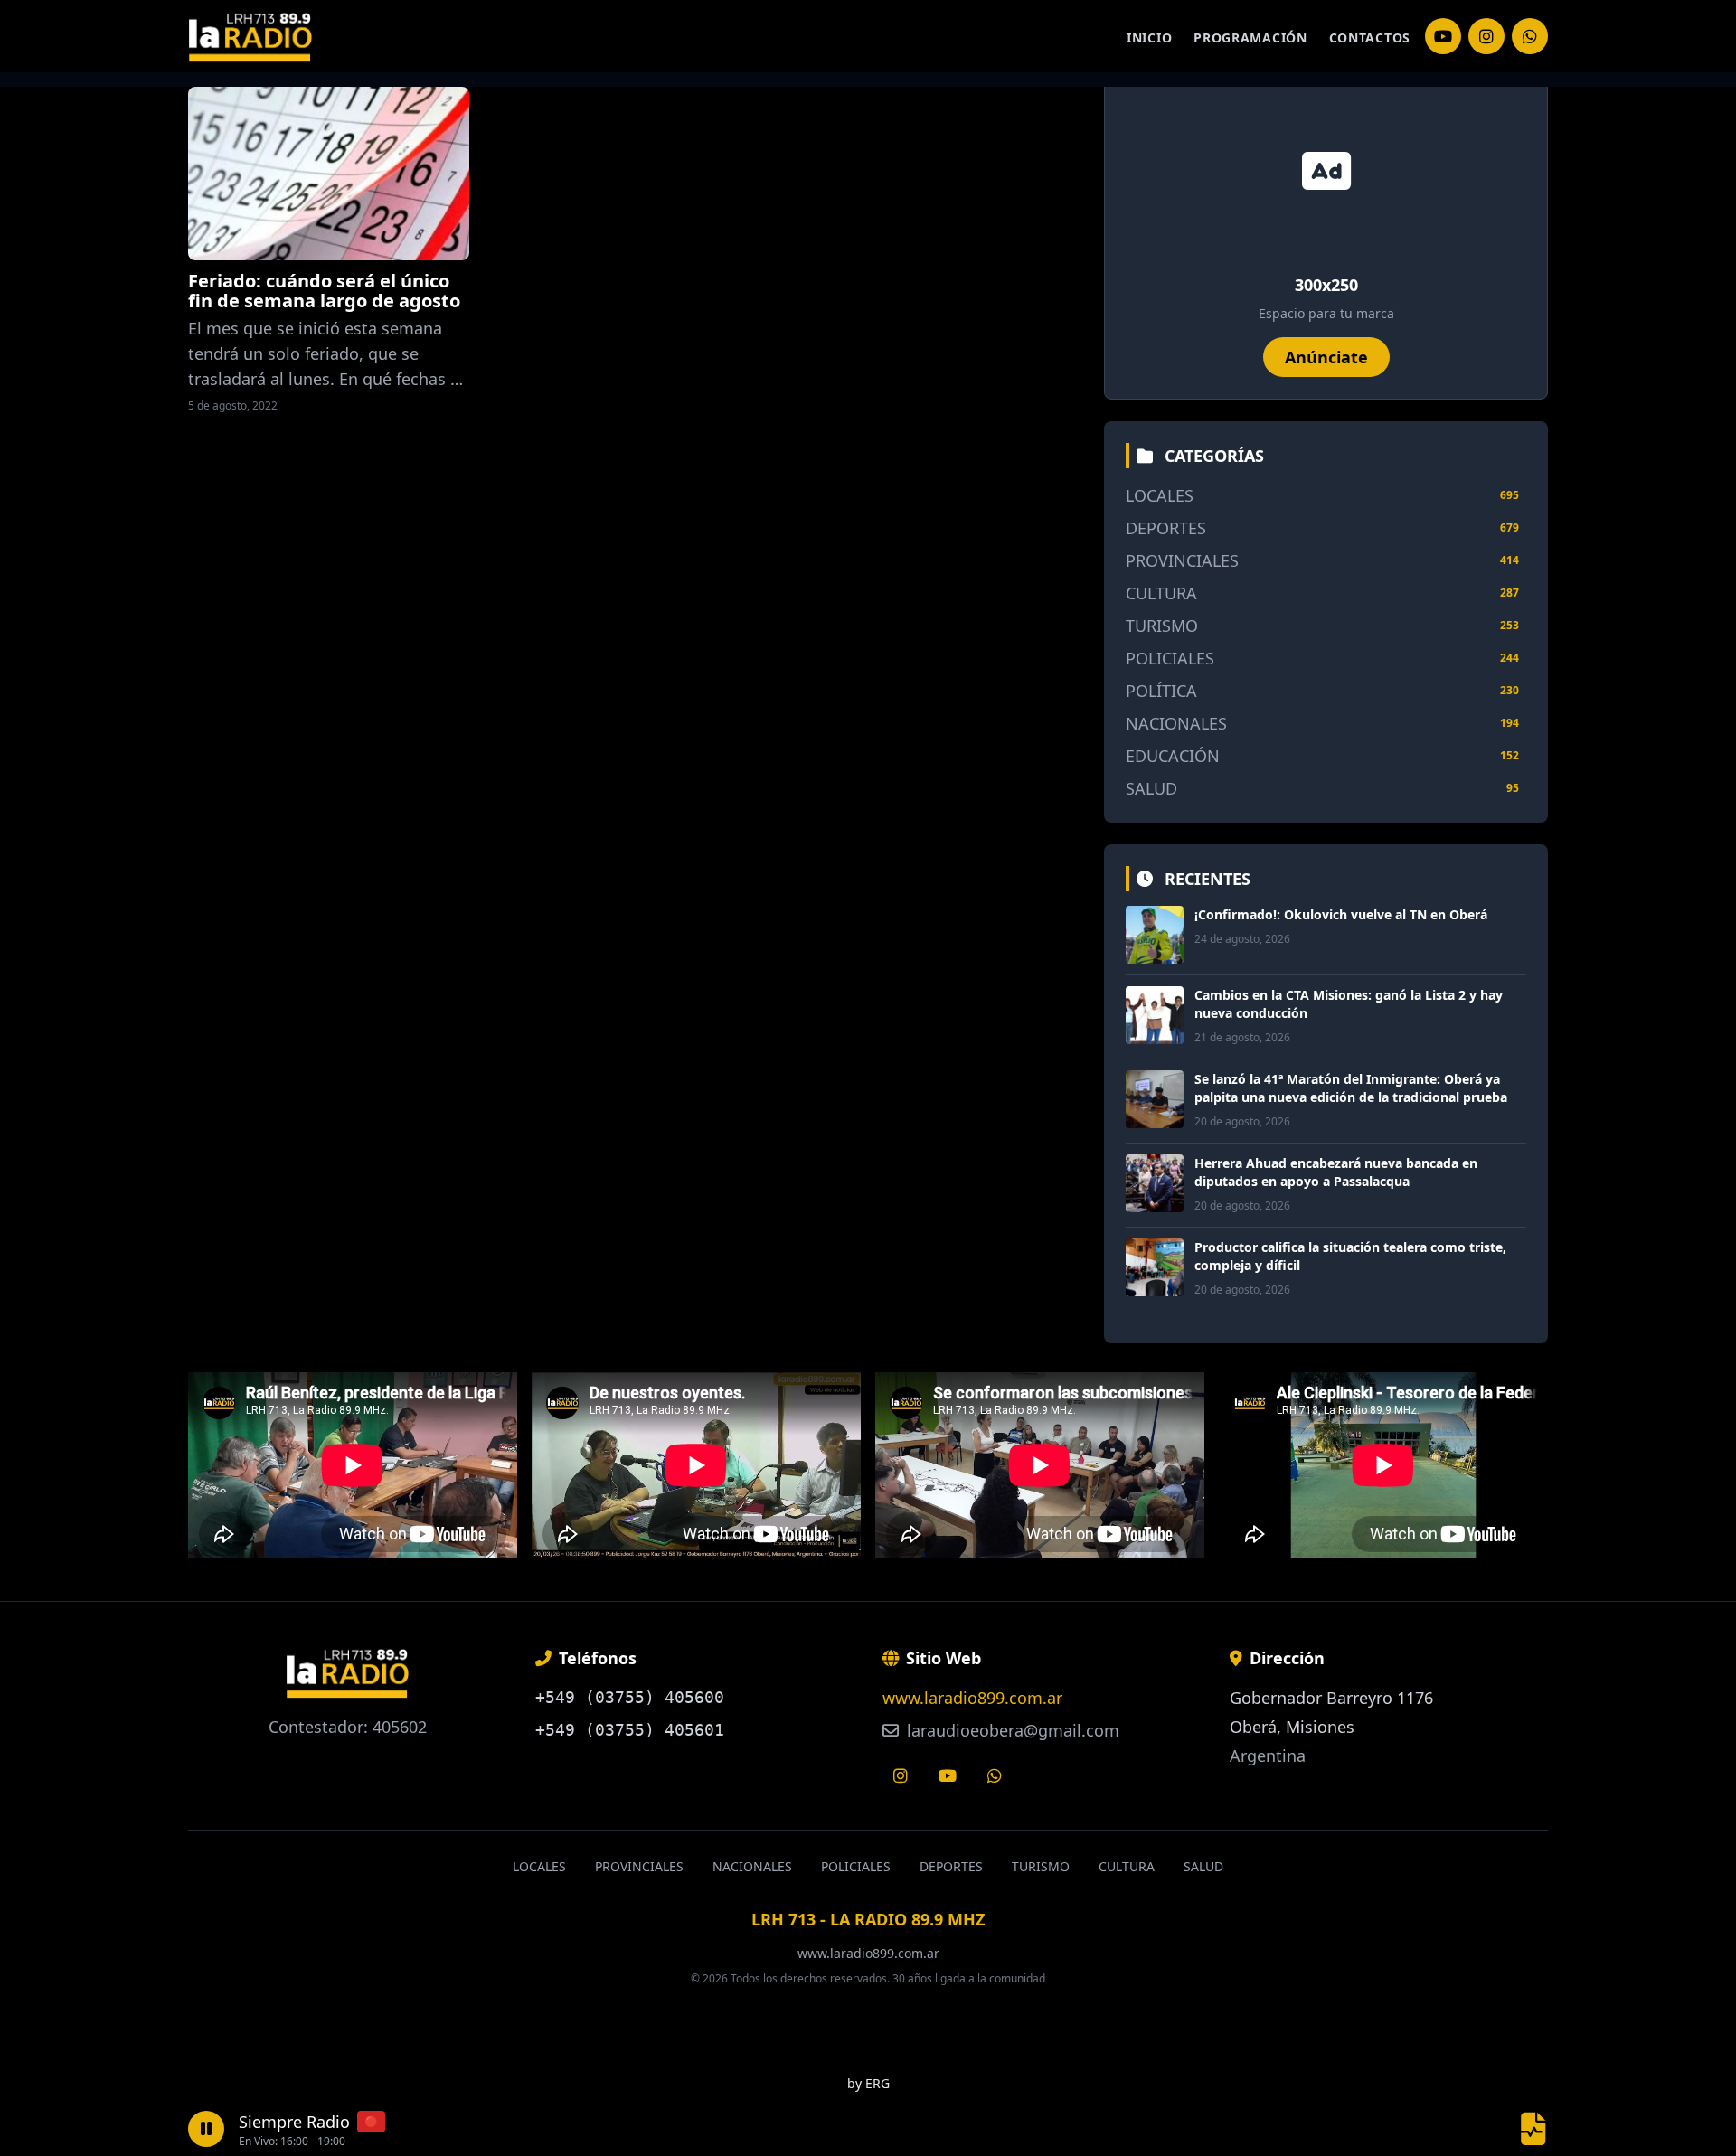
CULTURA (1161, 593)
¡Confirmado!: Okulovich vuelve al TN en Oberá (1341, 914)
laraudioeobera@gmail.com (1011, 1730)
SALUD (1151, 788)
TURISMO (1162, 626)
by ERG (868, 2083)
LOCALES (1160, 495)
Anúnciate (1326, 357)
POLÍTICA (1161, 691)
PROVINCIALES (1182, 560)
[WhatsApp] (1530, 36)
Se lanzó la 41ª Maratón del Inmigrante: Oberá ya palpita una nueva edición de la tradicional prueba (1351, 1088)
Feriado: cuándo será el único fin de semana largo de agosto (324, 291)
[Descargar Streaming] (1533, 2129)
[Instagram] (1443, 36)
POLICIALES (1170, 658)
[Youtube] (948, 1775)
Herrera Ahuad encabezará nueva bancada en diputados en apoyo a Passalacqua (1336, 1172)
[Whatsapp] (995, 1775)
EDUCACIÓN (1173, 756)
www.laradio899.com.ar (972, 1698)
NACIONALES (1176, 723)
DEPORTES (1166, 528)
